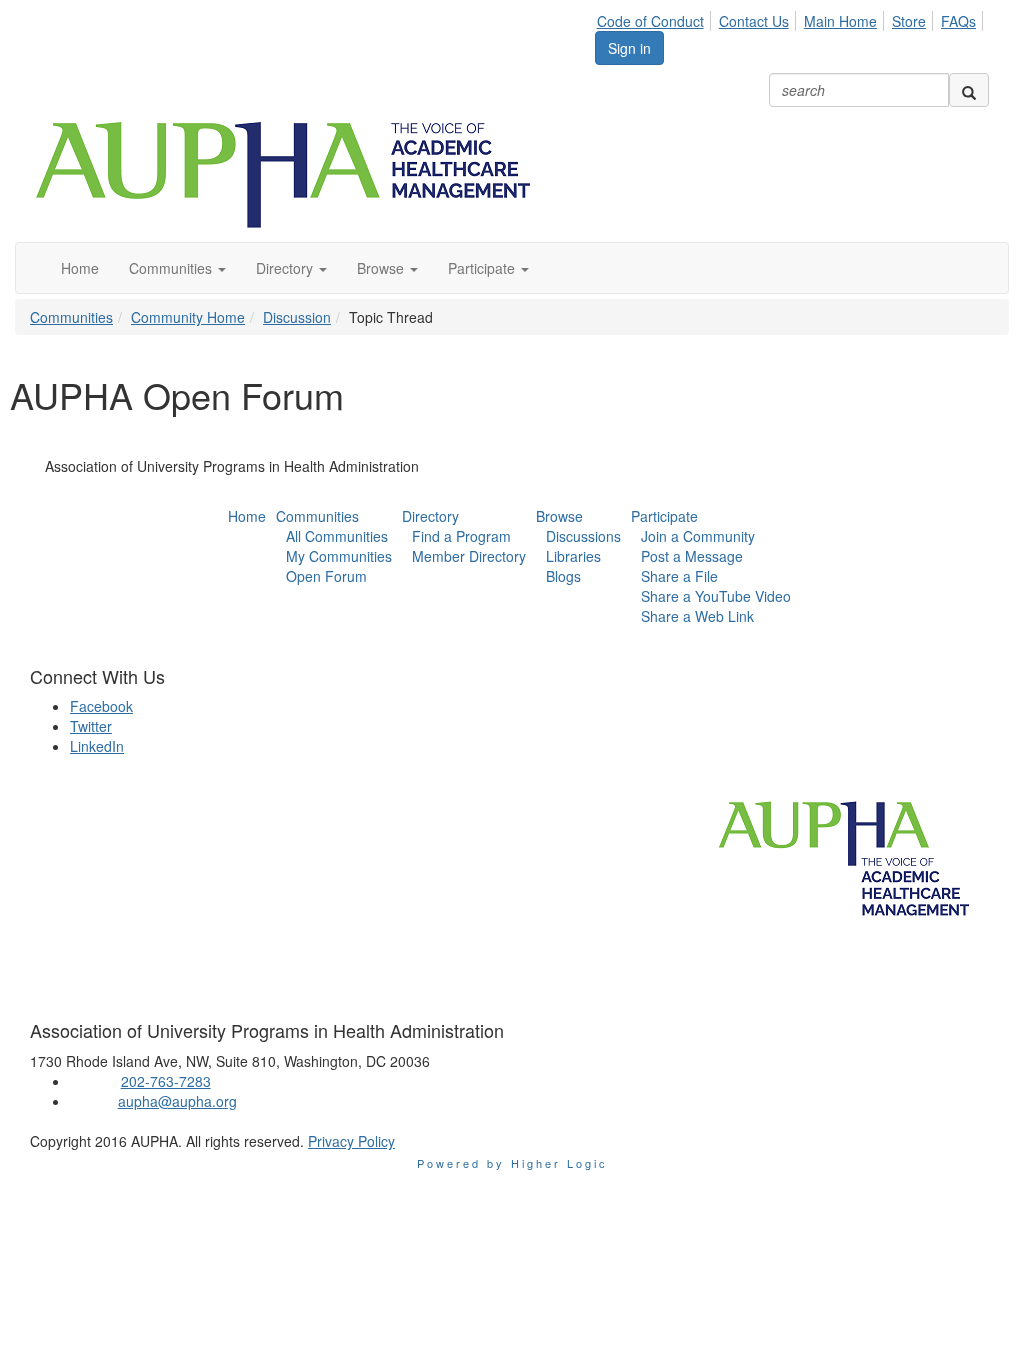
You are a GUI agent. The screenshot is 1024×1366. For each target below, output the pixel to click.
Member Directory (469, 556)
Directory (430, 516)
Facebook (101, 706)
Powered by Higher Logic (512, 1163)
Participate (664, 516)
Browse (559, 516)
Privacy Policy (351, 1141)
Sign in (629, 48)
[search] (969, 90)
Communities (71, 317)
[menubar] (792, 18)
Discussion (297, 317)
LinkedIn (97, 746)
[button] (177, 268)
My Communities (339, 556)
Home (247, 516)
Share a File (679, 576)
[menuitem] (656, 18)
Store (909, 21)
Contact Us (754, 21)
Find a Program (461, 536)
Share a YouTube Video (716, 596)
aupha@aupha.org (177, 1101)
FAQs (958, 21)
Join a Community (698, 536)
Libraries (573, 556)
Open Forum (326, 576)
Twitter (91, 726)
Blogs (563, 576)
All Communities (337, 536)
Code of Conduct (650, 21)
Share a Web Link (697, 616)
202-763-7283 (166, 1081)
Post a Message (692, 556)
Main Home (840, 21)
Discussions (583, 536)
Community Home (188, 317)
